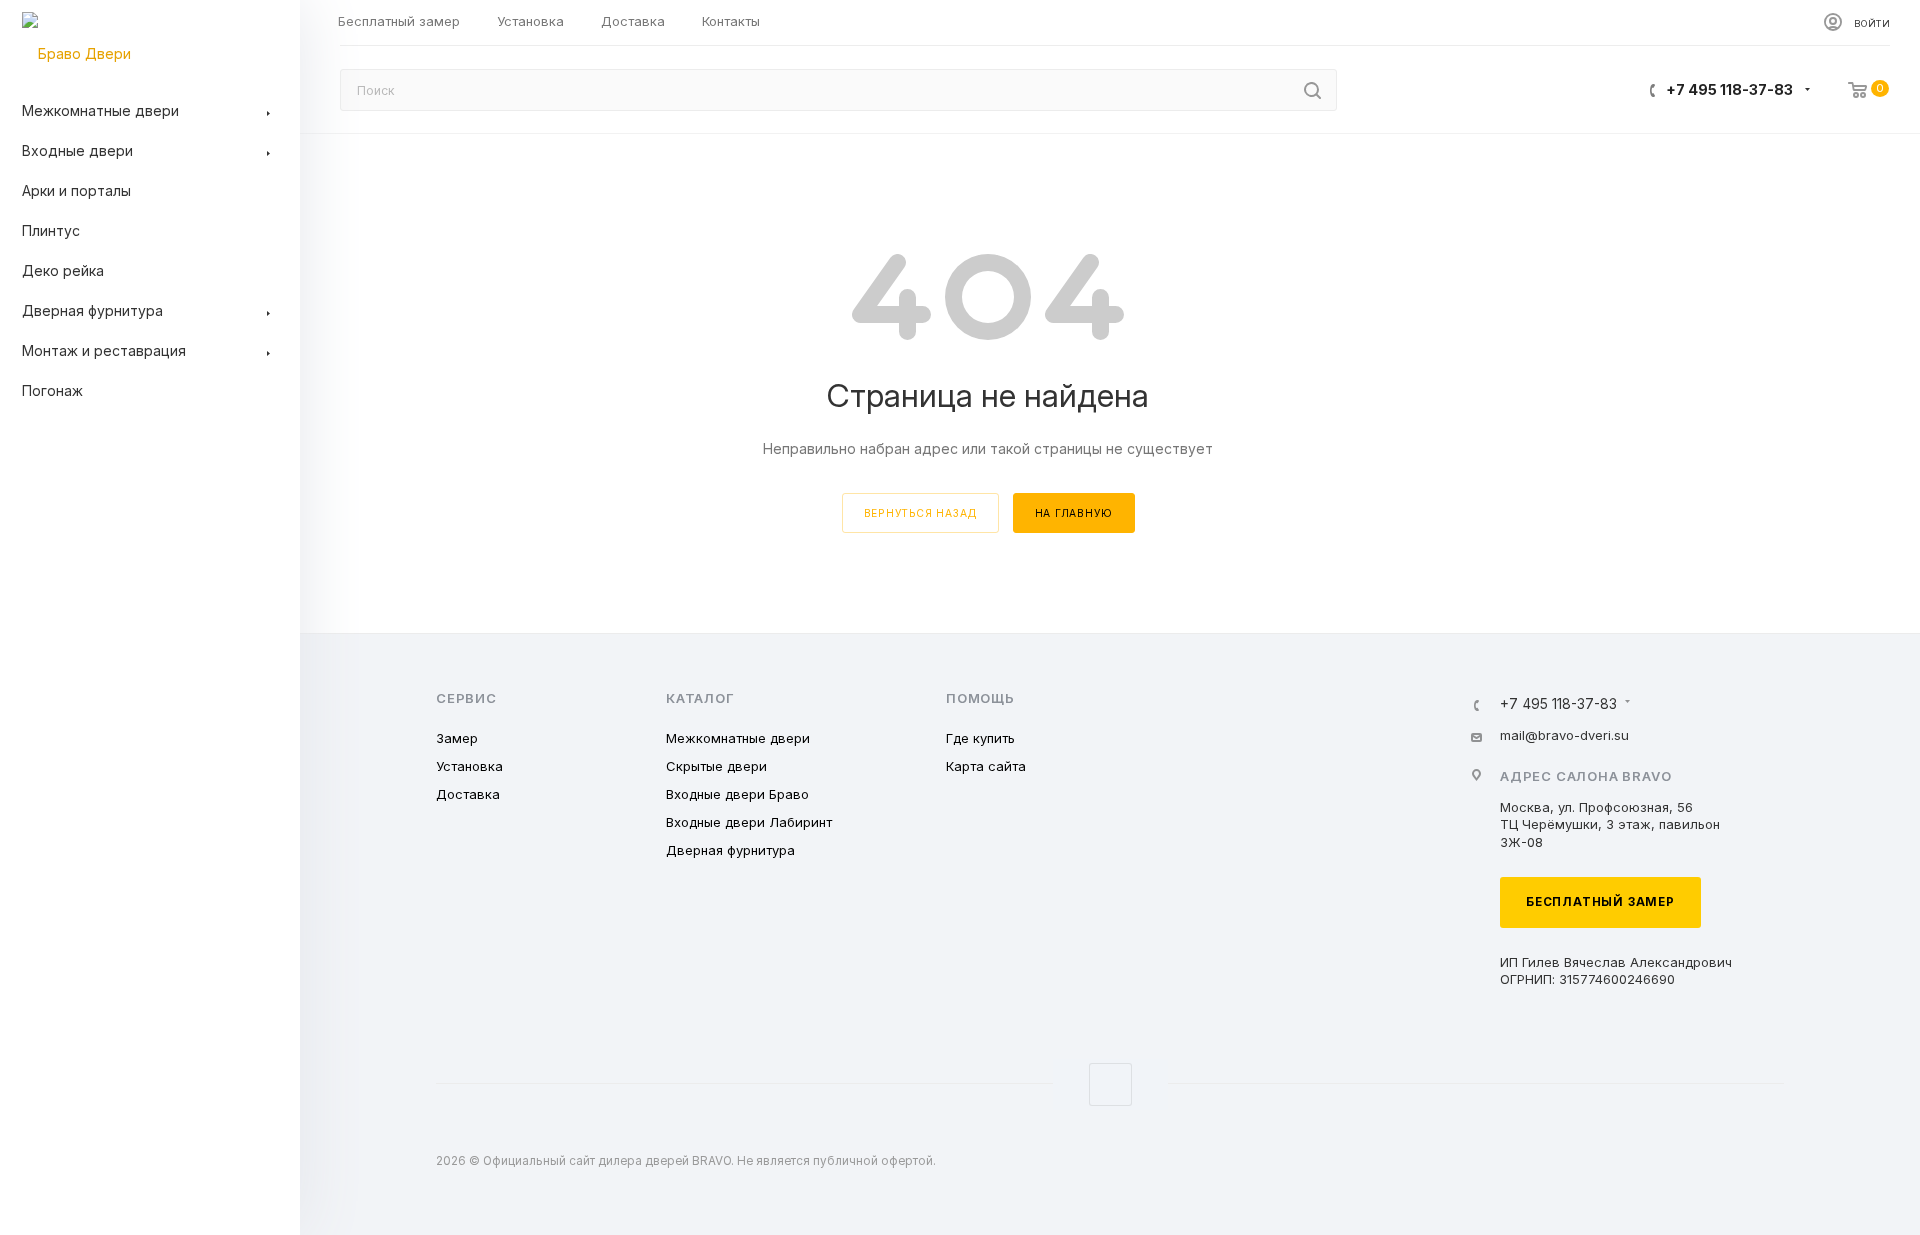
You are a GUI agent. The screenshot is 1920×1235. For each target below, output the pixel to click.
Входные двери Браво (737, 794)
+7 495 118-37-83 (1729, 89)
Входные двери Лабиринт (749, 822)
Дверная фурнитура (730, 850)
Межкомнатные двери (738, 738)
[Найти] (1312, 90)
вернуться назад (920, 513)
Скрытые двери (716, 766)
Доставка (468, 794)
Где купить (980, 738)
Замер (457, 738)
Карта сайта (986, 766)
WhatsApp (1110, 1084)
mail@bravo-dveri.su (1564, 735)
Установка (469, 766)
